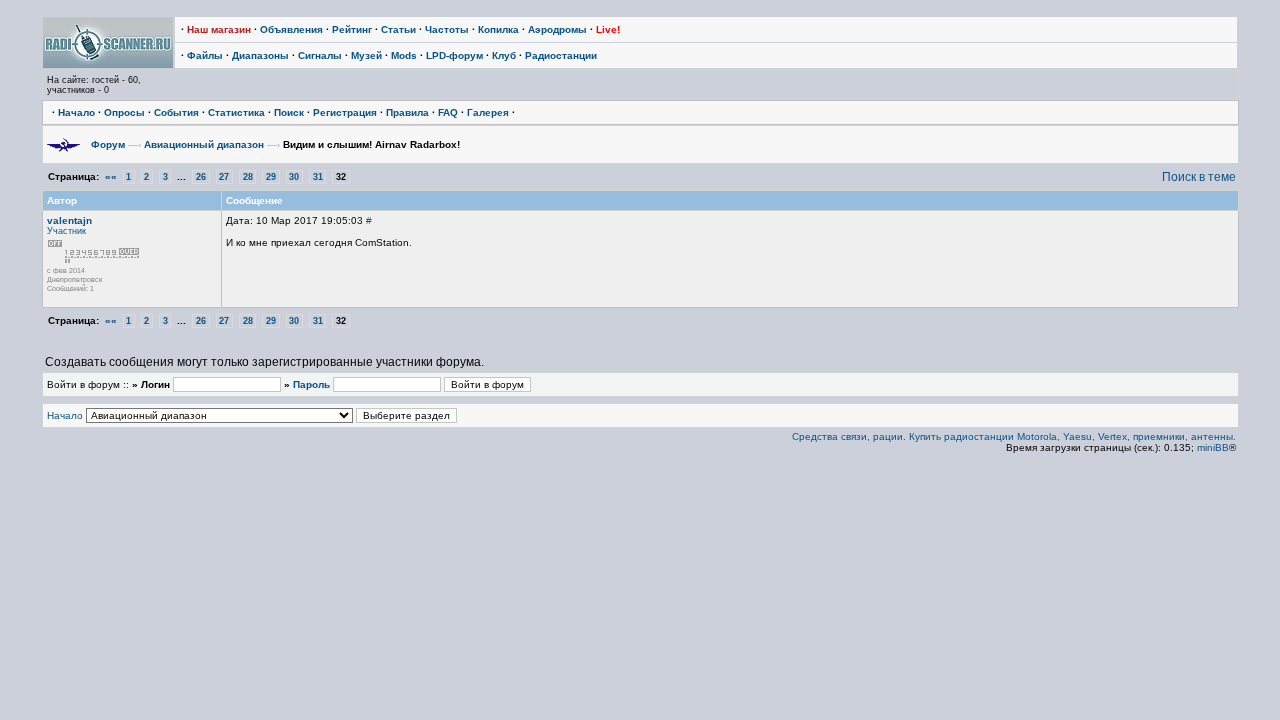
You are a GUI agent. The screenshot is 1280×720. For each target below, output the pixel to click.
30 (294, 177)
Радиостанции (561, 55)
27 (224, 177)
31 (318, 177)
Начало (76, 112)
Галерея (488, 112)
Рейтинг (352, 29)
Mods (404, 55)
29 (271, 177)
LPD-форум (454, 55)
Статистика (236, 112)
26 (201, 177)
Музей (366, 55)
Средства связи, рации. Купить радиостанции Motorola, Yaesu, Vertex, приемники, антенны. (1014, 436)
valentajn (69, 220)
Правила (407, 112)
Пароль (311, 384)
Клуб (504, 55)
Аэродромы (557, 29)
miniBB (1213, 447)
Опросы (124, 112)
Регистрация (345, 112)
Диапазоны (260, 55)
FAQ (448, 112)
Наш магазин (219, 29)
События (176, 112)
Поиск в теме (1199, 177)
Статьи (398, 29)
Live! (608, 29)
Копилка (498, 29)
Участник (66, 231)
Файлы (205, 55)
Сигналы (320, 55)
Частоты (447, 29)
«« (111, 176)
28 (248, 177)
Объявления (291, 29)
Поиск (289, 112)
